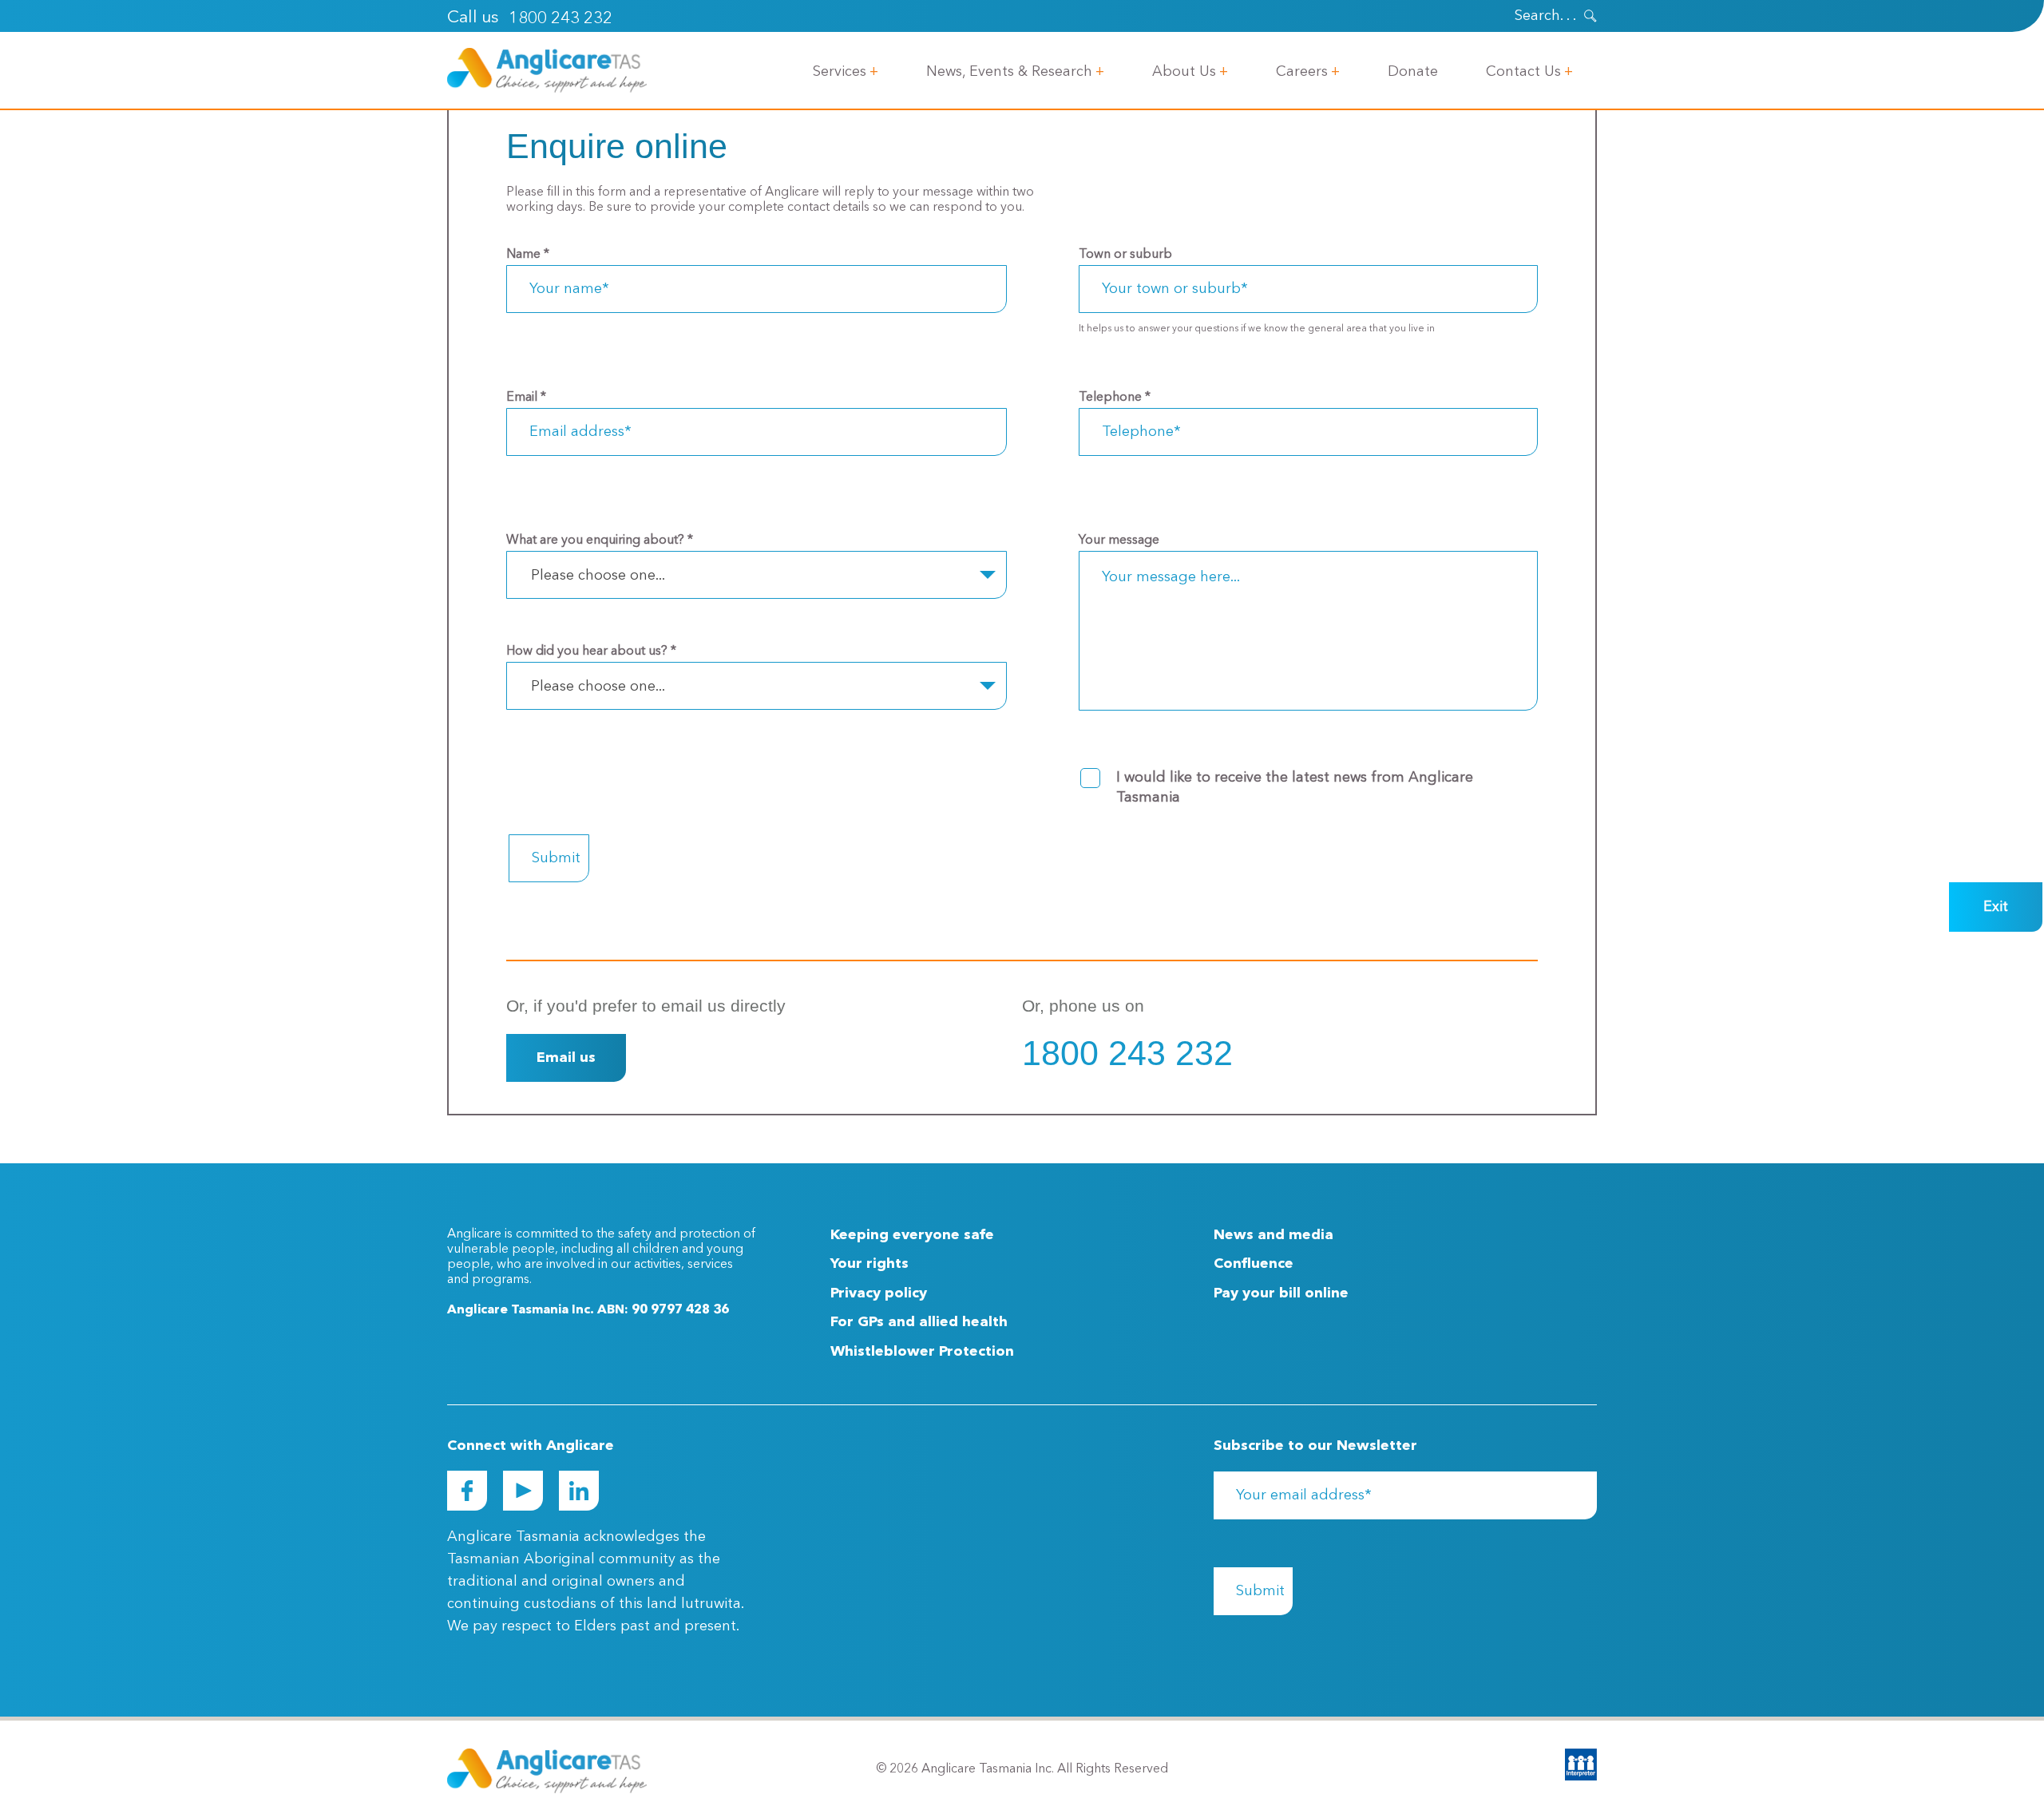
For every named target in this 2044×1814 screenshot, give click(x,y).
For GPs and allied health (919, 1322)
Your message (1119, 541)
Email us (566, 1058)
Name (528, 255)
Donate (1413, 72)
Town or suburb (1125, 255)
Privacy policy (879, 1293)
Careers (1302, 72)
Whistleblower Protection (922, 1352)
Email (526, 398)
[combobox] (757, 575)
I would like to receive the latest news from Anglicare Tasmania (1295, 788)
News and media (1274, 1235)
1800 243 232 (561, 19)
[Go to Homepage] (547, 70)
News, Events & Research (1009, 72)
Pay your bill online (1281, 1293)
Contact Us (1523, 72)
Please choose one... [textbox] (598, 576)
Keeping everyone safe (912, 1235)
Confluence (1254, 1264)
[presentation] (1590, 16)
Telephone (1115, 398)
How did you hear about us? (591, 652)
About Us (1184, 72)
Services (840, 72)
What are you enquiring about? (600, 541)
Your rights (869, 1264)
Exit (1996, 907)
